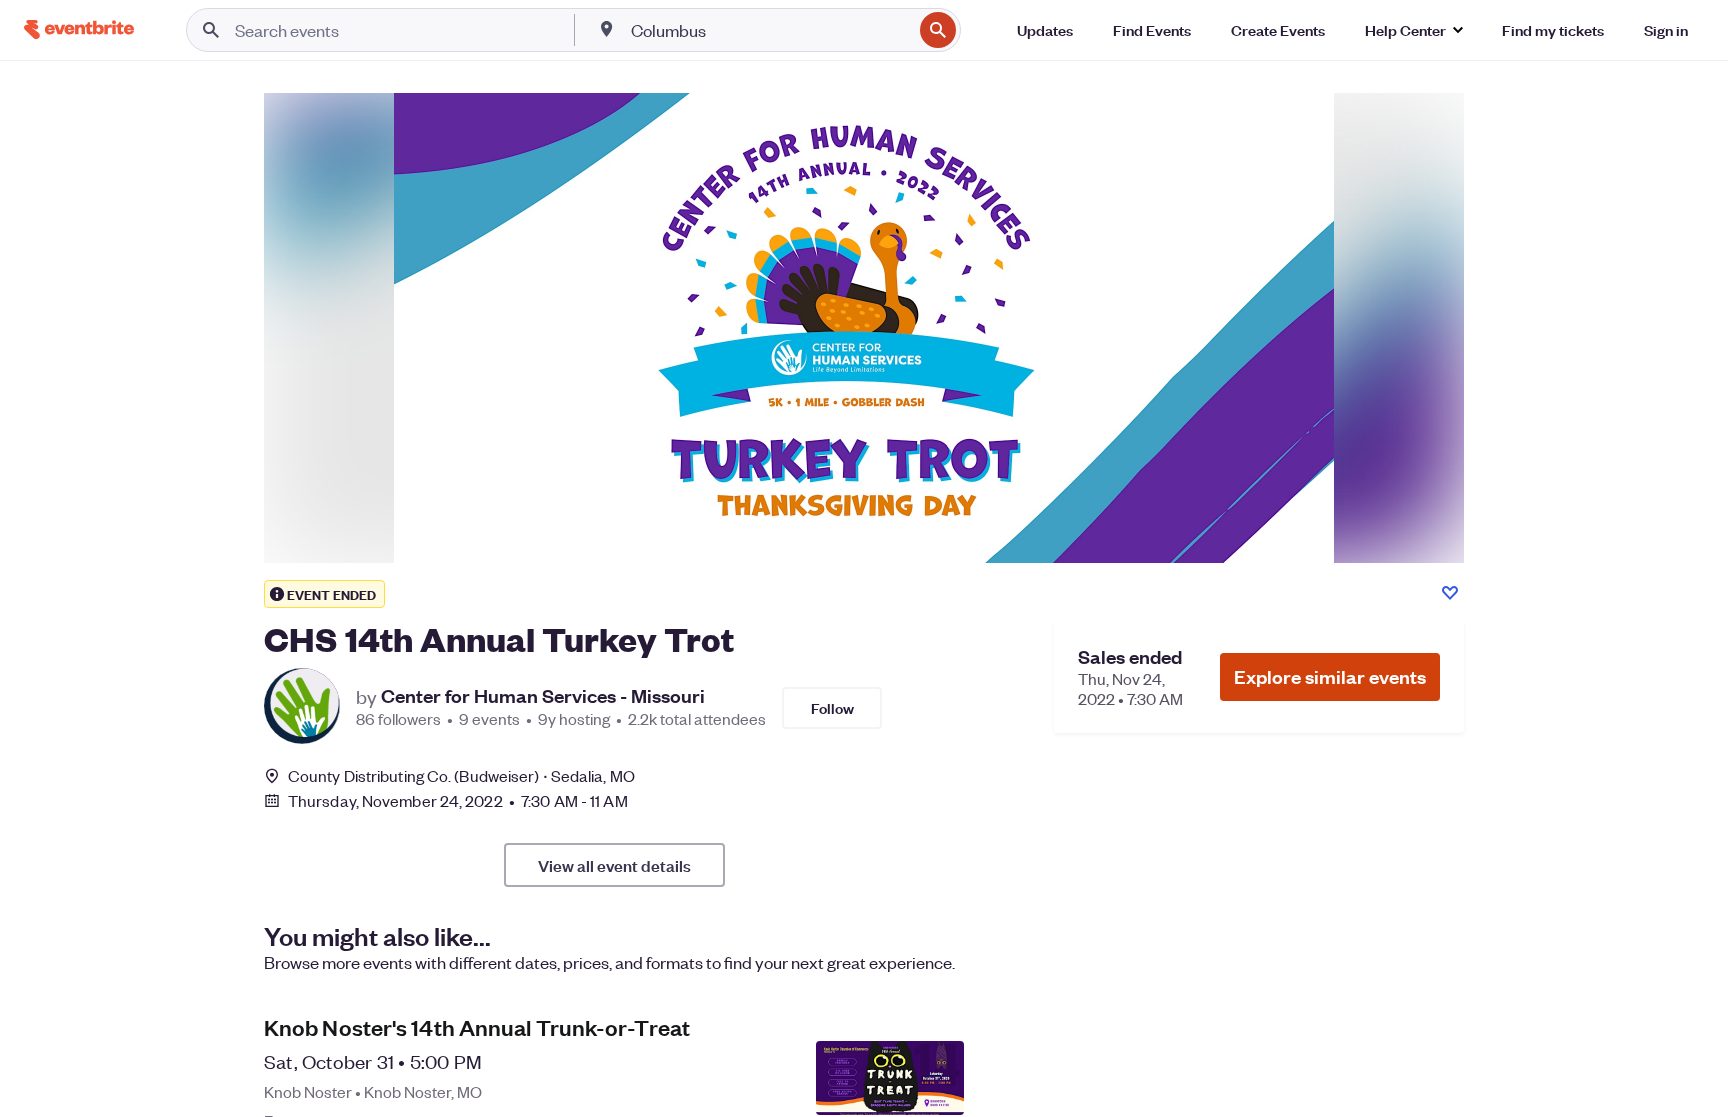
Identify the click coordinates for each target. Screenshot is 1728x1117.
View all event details (614, 865)
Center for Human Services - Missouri (543, 696)
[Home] (79, 29)
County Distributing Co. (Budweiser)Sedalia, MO (461, 775)
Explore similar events (1330, 676)
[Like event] (1450, 593)
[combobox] (770, 30)
